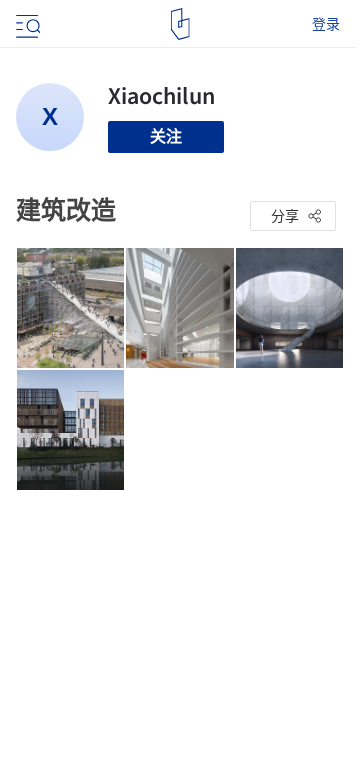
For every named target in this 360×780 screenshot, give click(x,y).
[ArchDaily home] (180, 24)
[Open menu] (26, 24)
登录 (326, 24)
